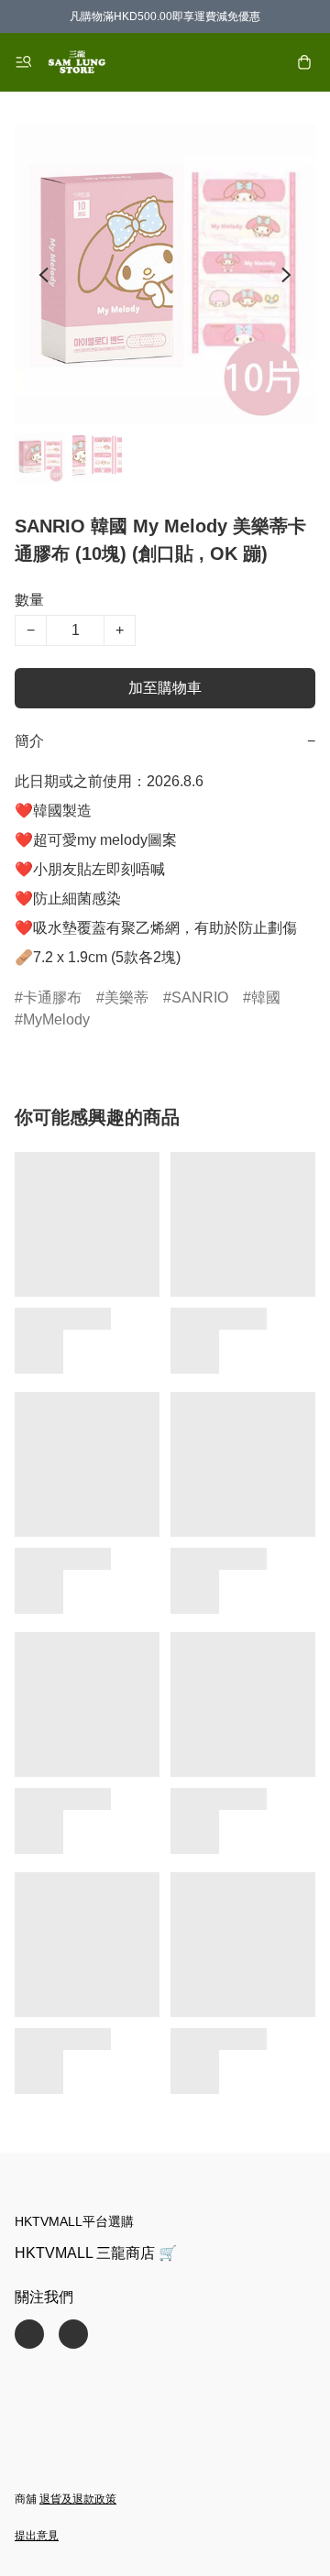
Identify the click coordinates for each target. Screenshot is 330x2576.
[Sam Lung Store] (77, 62)
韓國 (266, 998)
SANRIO (200, 998)
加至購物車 (165, 688)
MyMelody (56, 1019)
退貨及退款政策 (78, 2499)
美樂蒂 (126, 998)
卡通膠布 (52, 998)
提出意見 (37, 2536)
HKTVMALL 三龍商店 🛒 (96, 2253)
